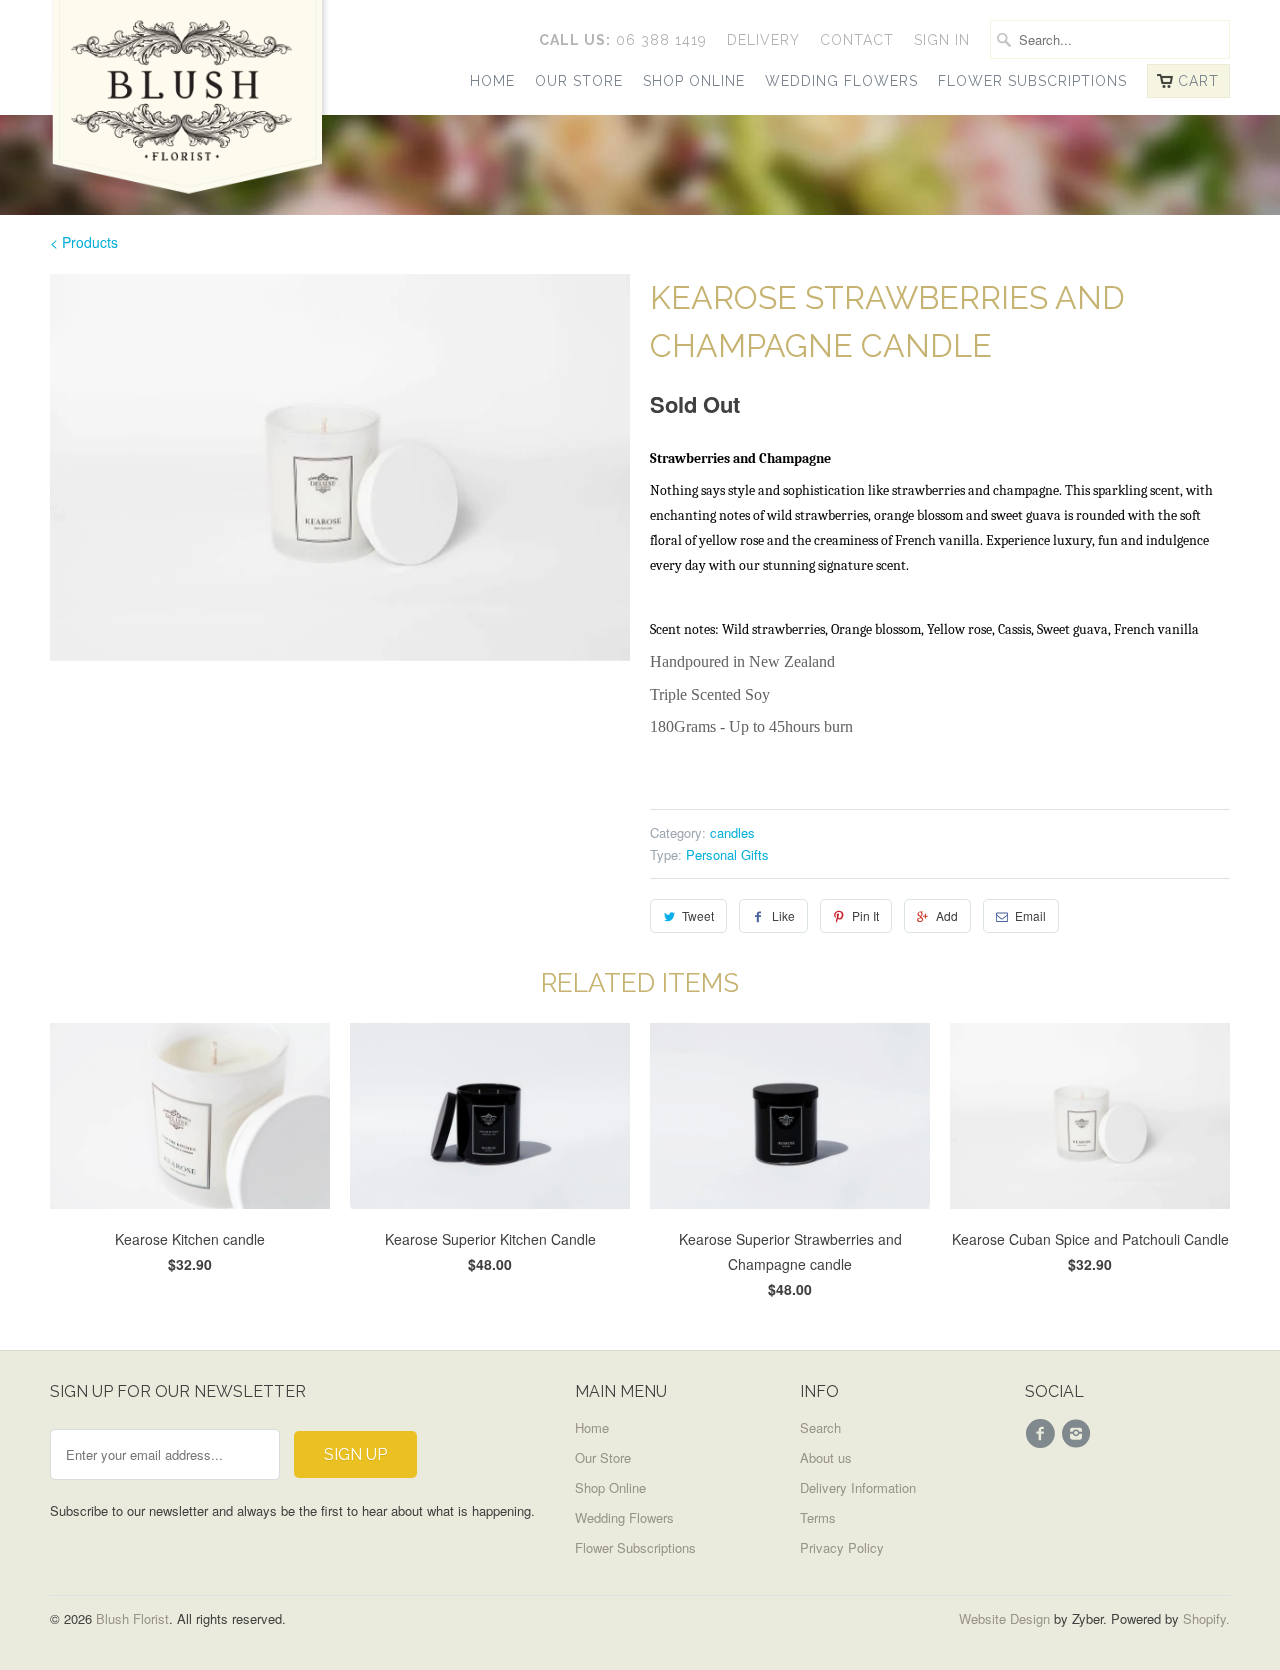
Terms (818, 1517)
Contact (857, 40)
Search (820, 1427)
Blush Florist (132, 1618)
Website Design (1004, 1618)
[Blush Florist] (190, 109)
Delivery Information (858, 1487)
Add (947, 915)
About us (826, 1457)
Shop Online (694, 81)
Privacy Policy (842, 1547)
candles (732, 832)
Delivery (763, 40)
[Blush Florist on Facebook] (1043, 1434)
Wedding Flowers (841, 81)
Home (492, 81)
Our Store (579, 81)
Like (783, 915)
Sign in (942, 40)
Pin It (865, 915)
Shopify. (1204, 1618)
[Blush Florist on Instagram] (1079, 1434)
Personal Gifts (727, 854)
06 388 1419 (623, 40)
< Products (84, 242)
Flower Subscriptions (1032, 81)
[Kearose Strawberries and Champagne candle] (340, 467)
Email (1030, 915)
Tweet (698, 915)
